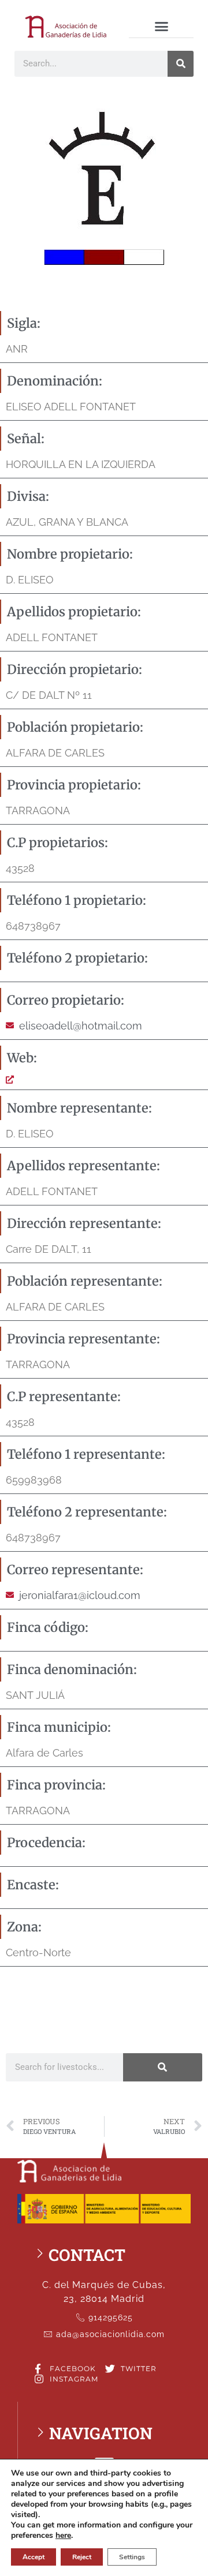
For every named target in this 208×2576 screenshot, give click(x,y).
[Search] (181, 64)
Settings (132, 2557)
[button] (161, 27)
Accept (34, 2557)
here (63, 2536)
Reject (82, 2557)
